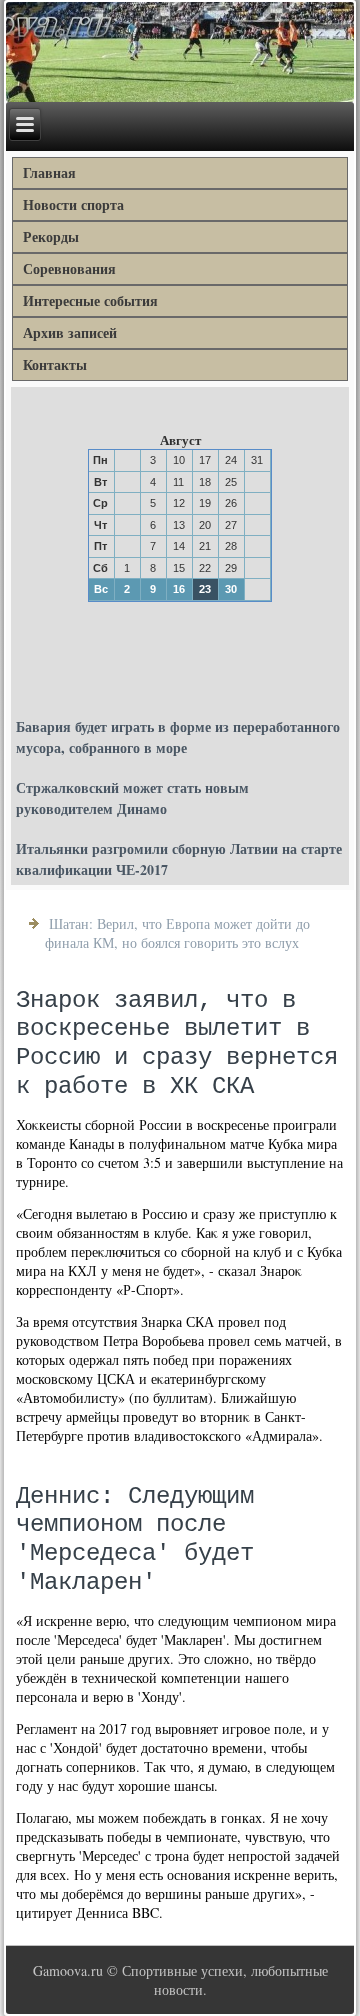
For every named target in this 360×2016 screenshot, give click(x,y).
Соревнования (69, 268)
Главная (49, 172)
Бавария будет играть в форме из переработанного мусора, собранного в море (178, 737)
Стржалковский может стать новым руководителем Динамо (132, 798)
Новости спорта (73, 204)
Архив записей (70, 332)
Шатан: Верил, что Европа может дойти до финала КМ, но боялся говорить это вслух (177, 933)
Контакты (55, 364)
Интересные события (90, 300)
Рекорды (51, 236)
